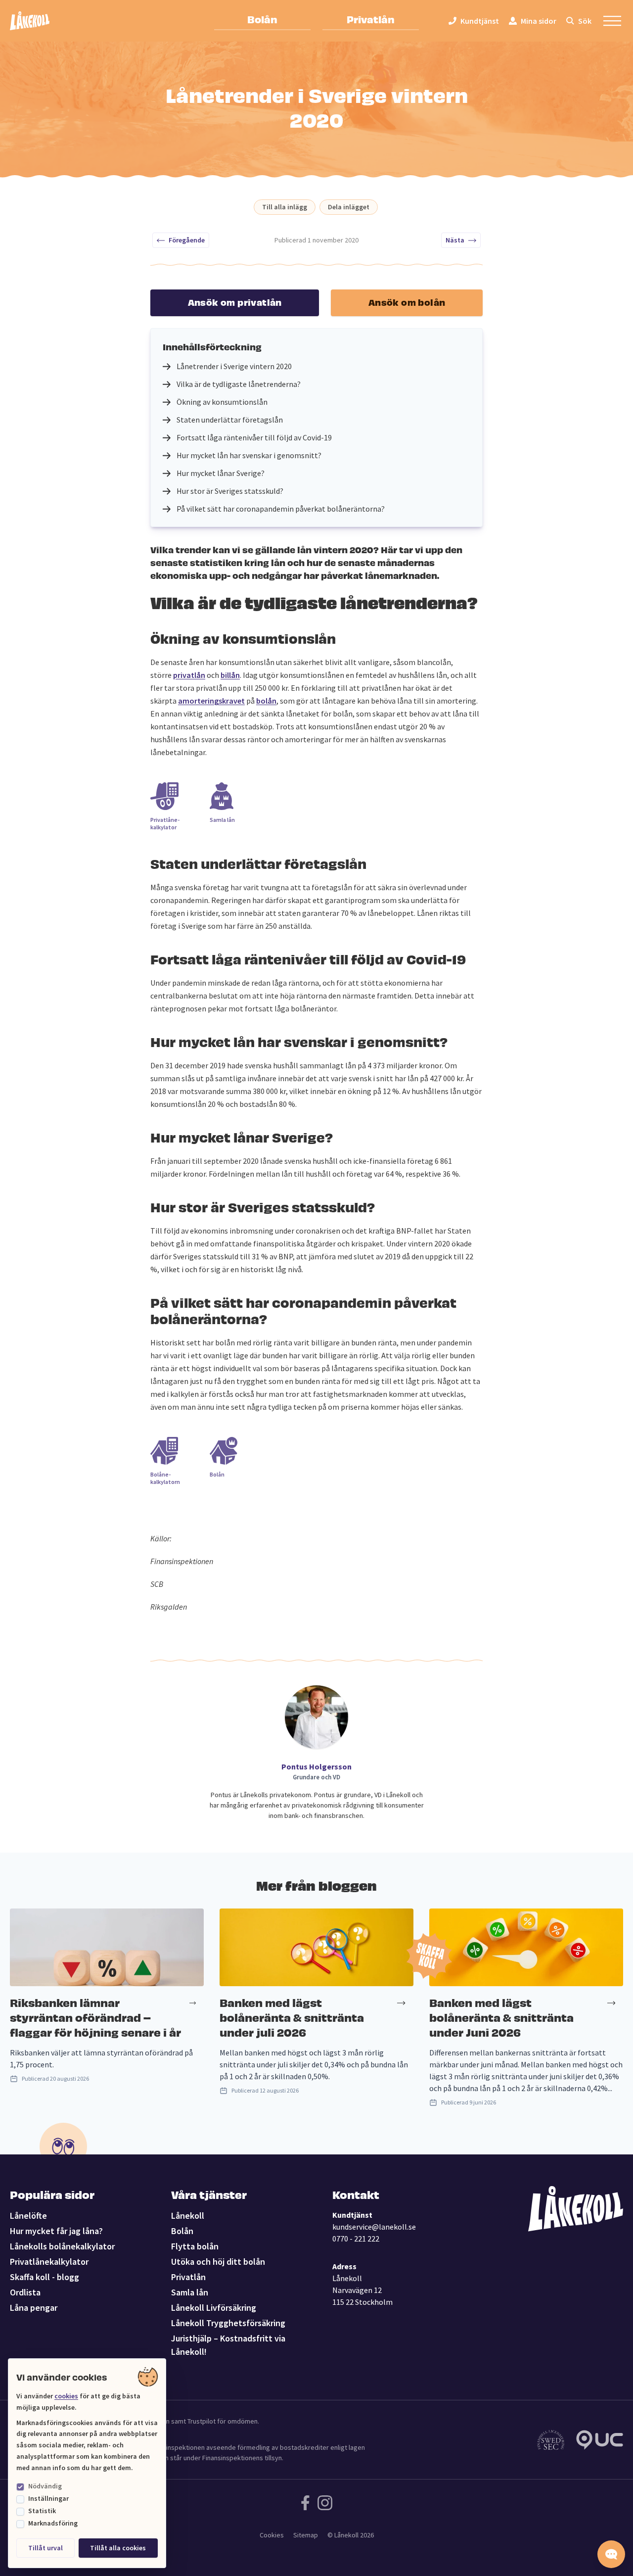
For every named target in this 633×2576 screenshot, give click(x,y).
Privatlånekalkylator (49, 2262)
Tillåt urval (45, 2548)
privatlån (189, 675)
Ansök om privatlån (235, 302)
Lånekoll (188, 2216)
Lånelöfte (28, 2216)
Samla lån (190, 2292)
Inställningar (48, 2498)
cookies (66, 2396)
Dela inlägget (349, 207)
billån (230, 675)
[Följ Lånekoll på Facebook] (305, 2503)
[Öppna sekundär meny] (612, 21)
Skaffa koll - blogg (45, 2277)
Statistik (42, 2511)
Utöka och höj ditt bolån (218, 2262)
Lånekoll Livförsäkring (214, 2308)
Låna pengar (34, 2308)
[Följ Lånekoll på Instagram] (325, 2503)
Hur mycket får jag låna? (56, 2231)
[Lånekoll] (30, 21)
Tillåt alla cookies (118, 2548)
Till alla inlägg (285, 207)
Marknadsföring (53, 2523)
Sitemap (306, 2535)
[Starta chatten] (611, 2554)
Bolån (262, 19)
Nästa (455, 240)
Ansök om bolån (407, 302)
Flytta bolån (195, 2246)
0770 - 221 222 (356, 2239)
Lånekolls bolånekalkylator (62, 2246)
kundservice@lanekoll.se (374, 2227)
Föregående (187, 240)
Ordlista (25, 2292)
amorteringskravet (211, 701)
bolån (266, 701)
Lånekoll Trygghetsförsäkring (228, 2323)
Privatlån (371, 19)
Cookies (272, 2535)
